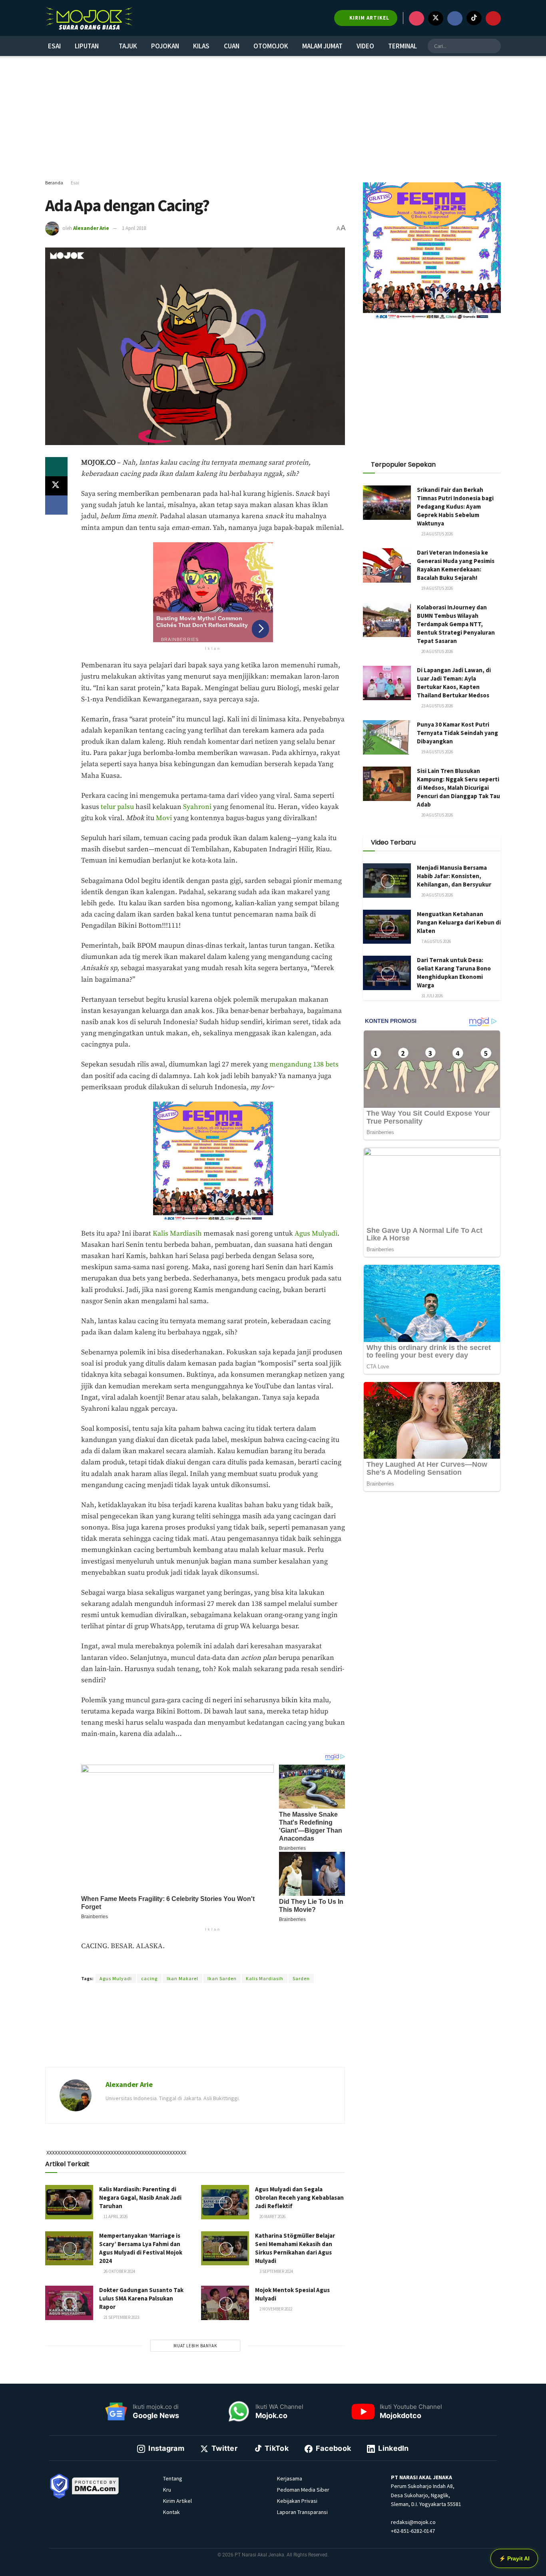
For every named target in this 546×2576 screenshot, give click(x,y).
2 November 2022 (275, 2309)
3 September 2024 (276, 2271)
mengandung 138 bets (304, 1064)
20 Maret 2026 (272, 2217)
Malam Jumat (322, 46)
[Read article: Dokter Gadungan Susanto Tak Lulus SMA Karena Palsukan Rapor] (69, 2303)
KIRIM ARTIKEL (369, 18)
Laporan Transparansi (302, 2512)
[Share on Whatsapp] (56, 467)
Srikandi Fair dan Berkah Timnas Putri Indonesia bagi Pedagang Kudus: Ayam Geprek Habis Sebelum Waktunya (455, 506)
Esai (54, 46)
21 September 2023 (121, 2317)
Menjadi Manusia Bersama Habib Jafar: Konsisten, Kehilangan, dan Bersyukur (454, 876)
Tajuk (128, 46)
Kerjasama (290, 2478)
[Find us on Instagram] (416, 18)
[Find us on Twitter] (436, 18)
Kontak (171, 2512)
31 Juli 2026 (432, 996)
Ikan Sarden (222, 1978)
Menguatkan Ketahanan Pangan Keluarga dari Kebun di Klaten (459, 922)
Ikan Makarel (182, 1978)
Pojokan (165, 46)
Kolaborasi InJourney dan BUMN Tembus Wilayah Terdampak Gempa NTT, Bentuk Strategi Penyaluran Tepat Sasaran (456, 624)
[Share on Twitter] (56, 486)
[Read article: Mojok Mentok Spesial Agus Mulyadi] (225, 2303)
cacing (149, 1978)
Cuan (232, 46)
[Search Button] (494, 46)
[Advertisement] (273, 118)
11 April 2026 (115, 2217)
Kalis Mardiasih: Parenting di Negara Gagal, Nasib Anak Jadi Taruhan (140, 2198)
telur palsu (117, 807)
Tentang (173, 2478)
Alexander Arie (91, 228)
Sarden (301, 1978)
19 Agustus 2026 (437, 588)
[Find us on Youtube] (493, 18)
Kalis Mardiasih (177, 1234)
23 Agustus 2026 (437, 534)
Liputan (87, 46)
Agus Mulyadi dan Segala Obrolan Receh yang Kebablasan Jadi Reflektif (299, 2198)
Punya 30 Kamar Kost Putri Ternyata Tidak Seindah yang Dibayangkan (457, 733)
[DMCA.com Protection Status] (96, 2485)
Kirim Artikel (177, 2501)
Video (365, 46)
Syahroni (197, 807)
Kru (167, 2490)
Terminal (403, 46)
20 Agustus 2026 (437, 651)
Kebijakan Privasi (297, 2501)
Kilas (201, 46)
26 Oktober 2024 (119, 2271)
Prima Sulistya (180, 1964)
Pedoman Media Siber (303, 2490)
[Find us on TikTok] (474, 18)
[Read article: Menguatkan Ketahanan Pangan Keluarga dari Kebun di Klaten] (387, 927)
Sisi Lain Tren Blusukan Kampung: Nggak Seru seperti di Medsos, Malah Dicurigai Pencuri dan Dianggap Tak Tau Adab (458, 788)
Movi (164, 818)
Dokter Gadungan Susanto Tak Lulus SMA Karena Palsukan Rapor (141, 2298)
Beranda (54, 183)
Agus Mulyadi (316, 1234)
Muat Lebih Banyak (195, 2346)
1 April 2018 (134, 228)
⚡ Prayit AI (514, 2558)
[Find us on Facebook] (455, 18)
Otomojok (271, 46)
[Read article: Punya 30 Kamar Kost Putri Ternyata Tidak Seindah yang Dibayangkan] (387, 737)
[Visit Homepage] (89, 18)
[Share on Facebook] (56, 505)
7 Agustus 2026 (436, 941)
